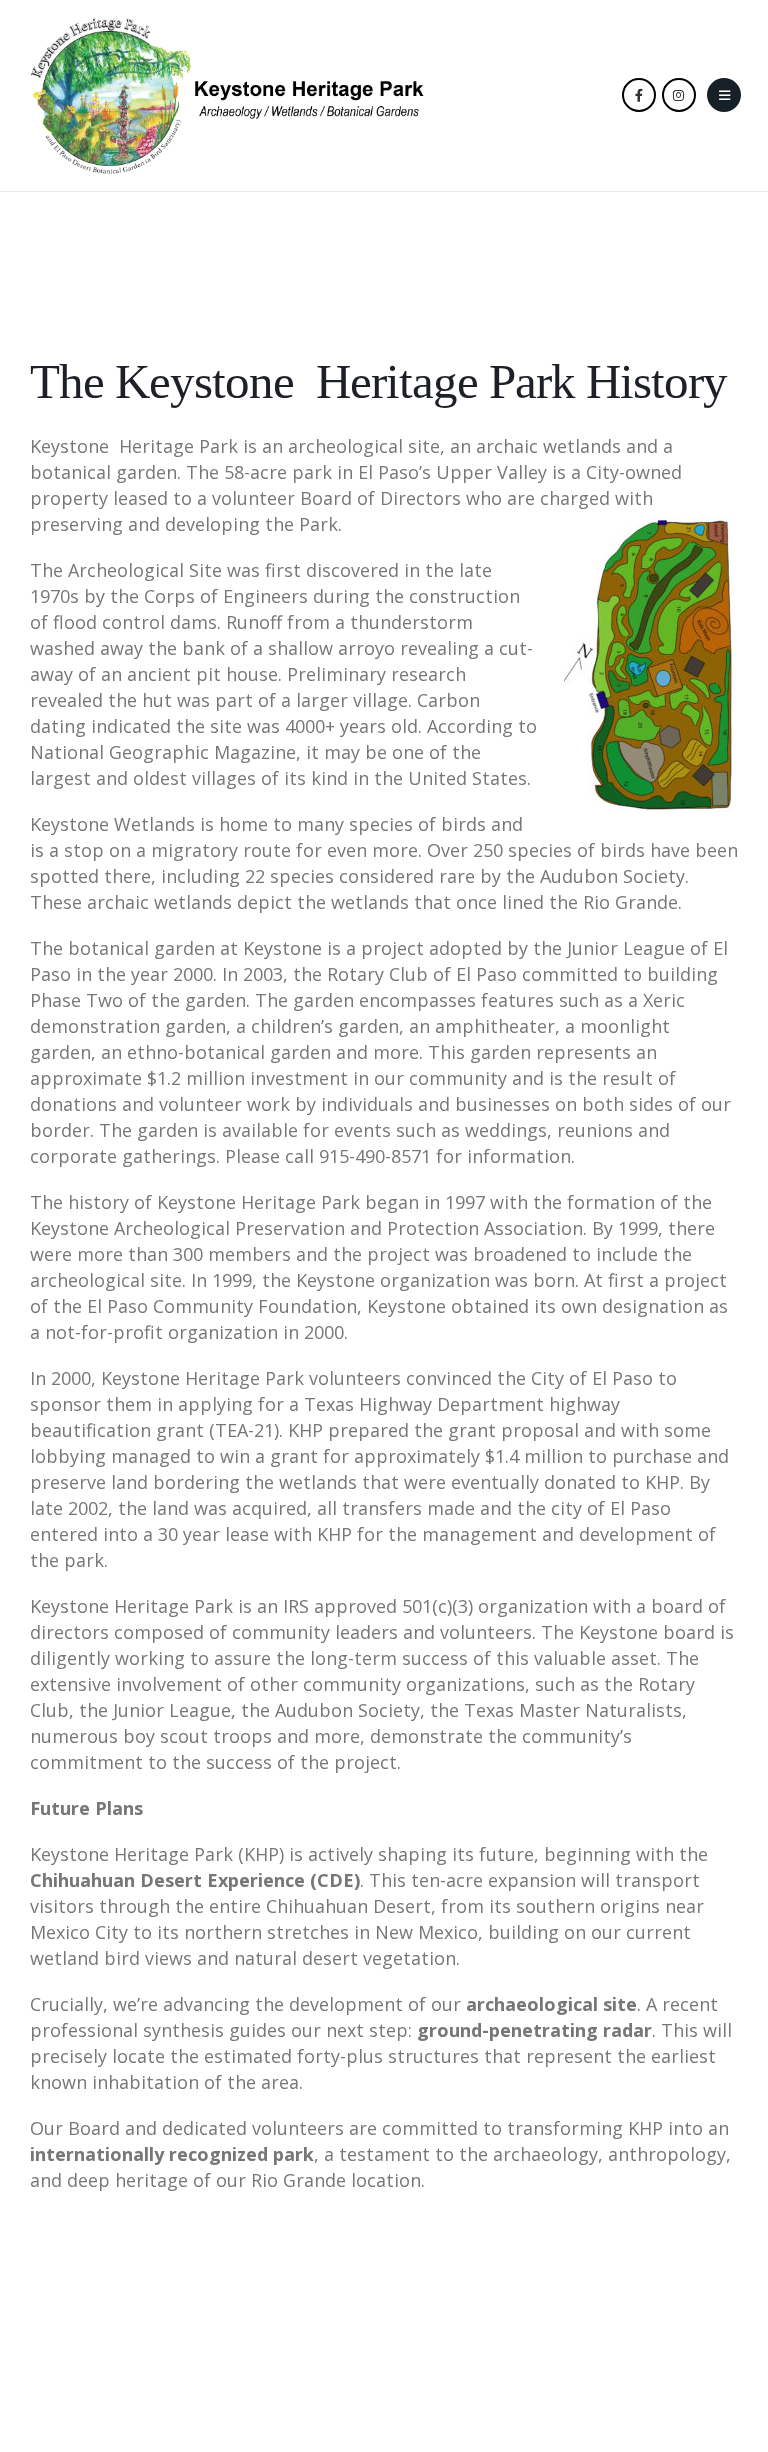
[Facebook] (639, 95)
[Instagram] (679, 95)
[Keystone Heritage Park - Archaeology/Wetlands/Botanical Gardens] (227, 95)
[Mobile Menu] (724, 95)
